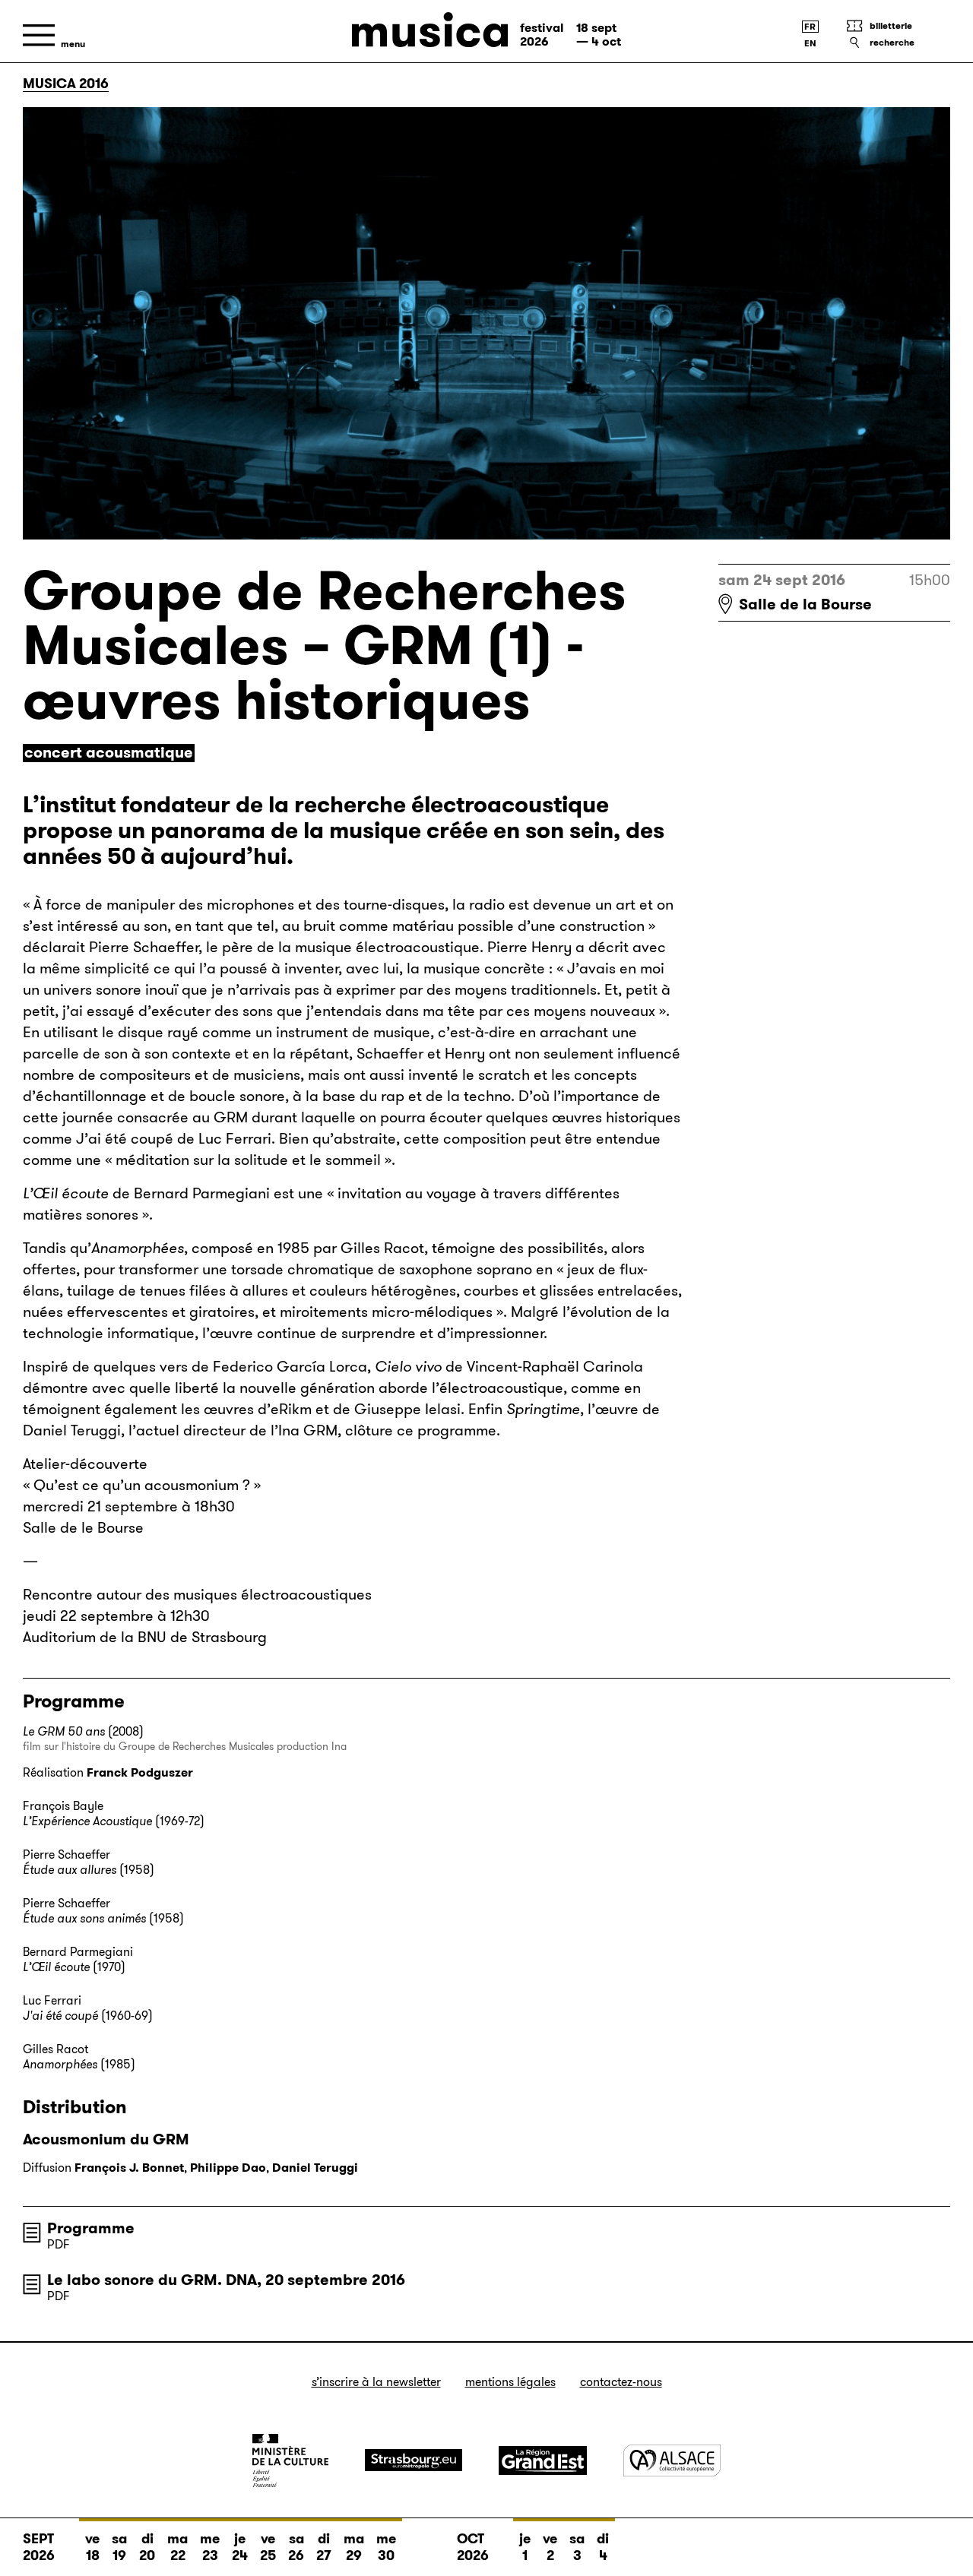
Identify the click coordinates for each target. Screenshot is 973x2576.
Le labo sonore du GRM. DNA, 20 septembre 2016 (226, 2280)
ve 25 (268, 2547)
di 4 (603, 2547)
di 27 (324, 2547)
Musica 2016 (66, 84)
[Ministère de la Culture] (290, 2460)
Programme (91, 2228)
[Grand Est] (543, 2460)
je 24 (240, 2547)
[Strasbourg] (414, 2460)
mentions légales (510, 2382)
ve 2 (550, 2547)
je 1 (525, 2547)
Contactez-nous (621, 2382)
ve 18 (92, 2547)
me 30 (386, 2547)
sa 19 (119, 2547)
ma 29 (354, 2547)
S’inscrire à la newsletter (376, 2382)
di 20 (147, 2547)
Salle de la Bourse (805, 604)
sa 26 (296, 2547)
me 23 (210, 2547)
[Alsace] (672, 2460)
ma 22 (177, 2547)
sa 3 (577, 2547)
